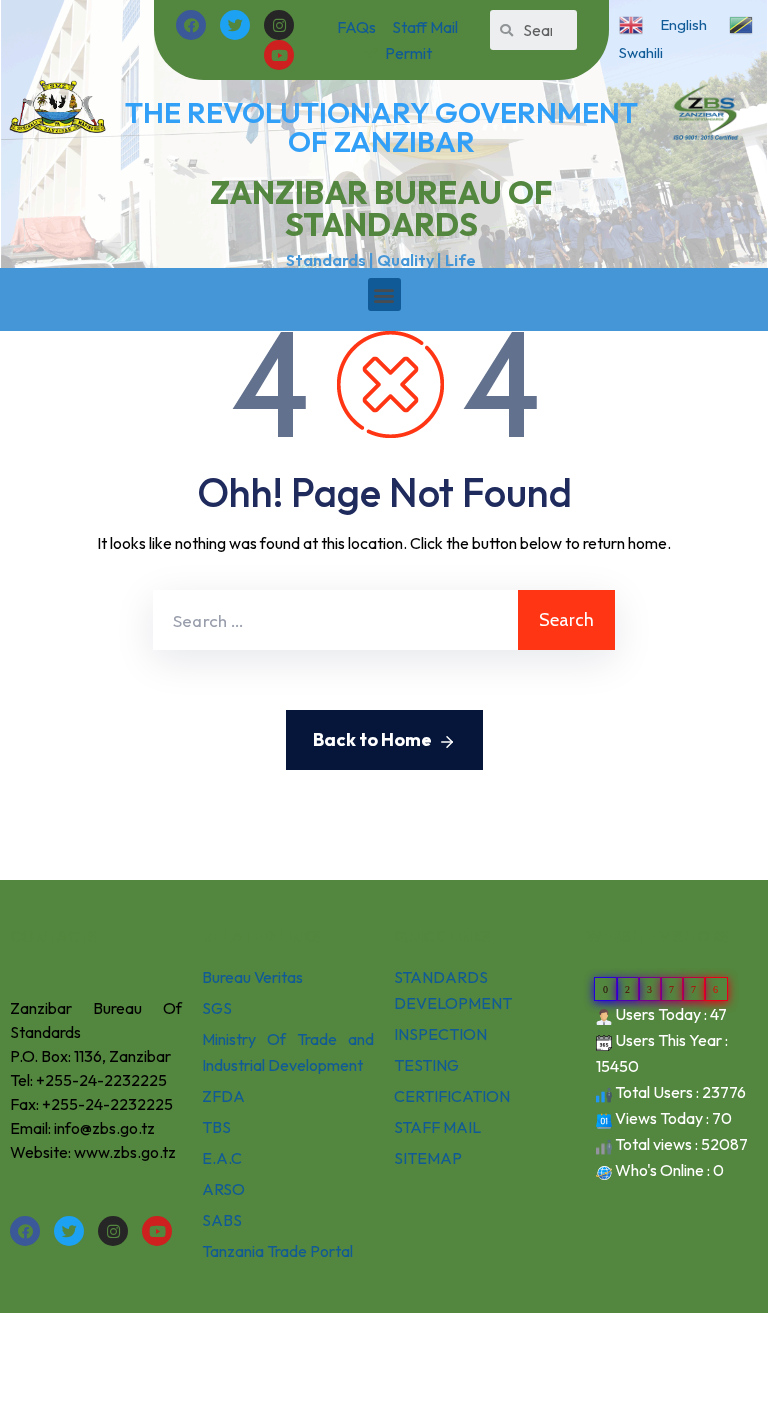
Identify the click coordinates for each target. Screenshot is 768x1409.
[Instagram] (279, 25)
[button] (384, 294)
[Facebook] (191, 25)
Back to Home (372, 739)
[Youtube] (279, 55)
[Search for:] (335, 620)
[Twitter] (235, 25)
